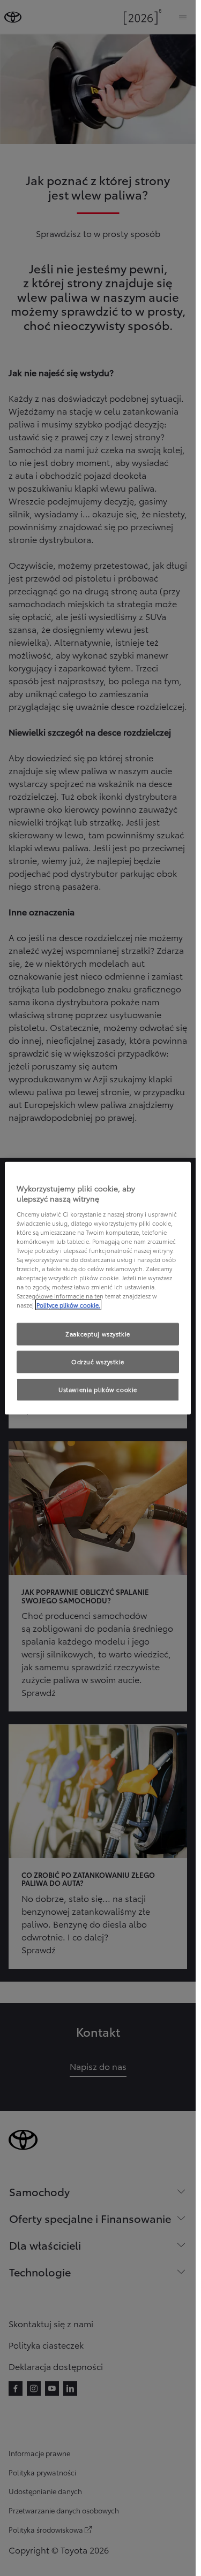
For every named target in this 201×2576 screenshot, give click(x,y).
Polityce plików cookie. (68, 1305)
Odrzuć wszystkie (98, 1362)
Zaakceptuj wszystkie (98, 1334)
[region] (98, 1288)
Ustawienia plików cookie (98, 1389)
